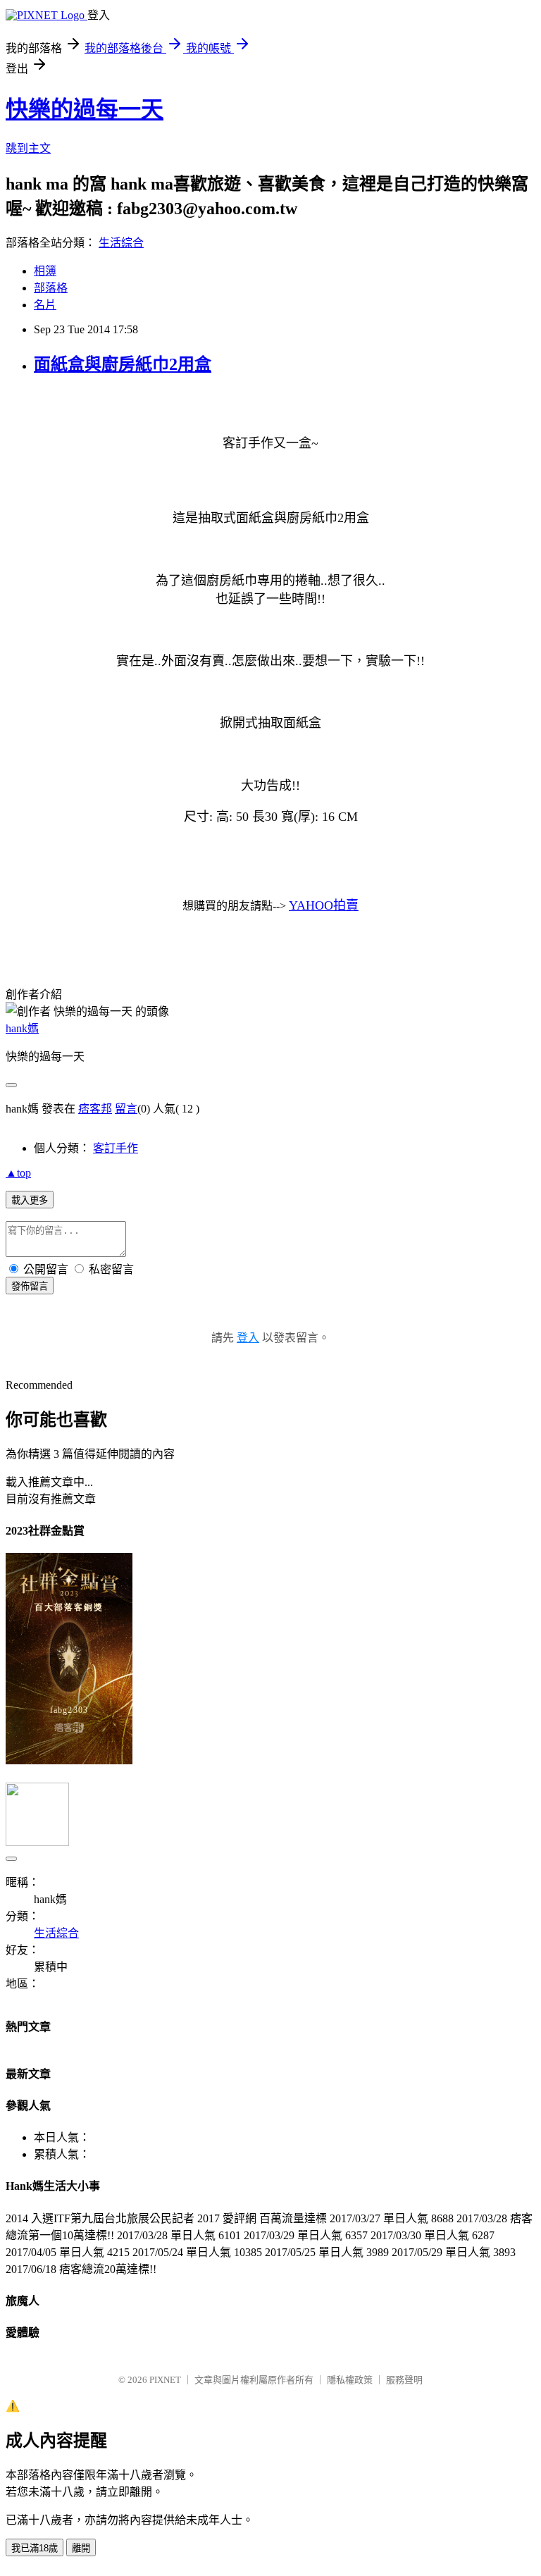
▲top (18, 1173)
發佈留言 (30, 1286)
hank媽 (22, 1028)
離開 (81, 2548)
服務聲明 (404, 2380)
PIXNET (165, 2380)
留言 (126, 1109)
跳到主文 (28, 148)
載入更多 (30, 1200)
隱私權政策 (350, 2380)
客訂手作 (116, 1148)
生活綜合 (121, 243)
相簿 (45, 271)
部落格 (51, 288)
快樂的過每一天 (85, 109)
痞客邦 (95, 1109)
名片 (45, 305)
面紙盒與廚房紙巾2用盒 (123, 364)
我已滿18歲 (35, 2548)
